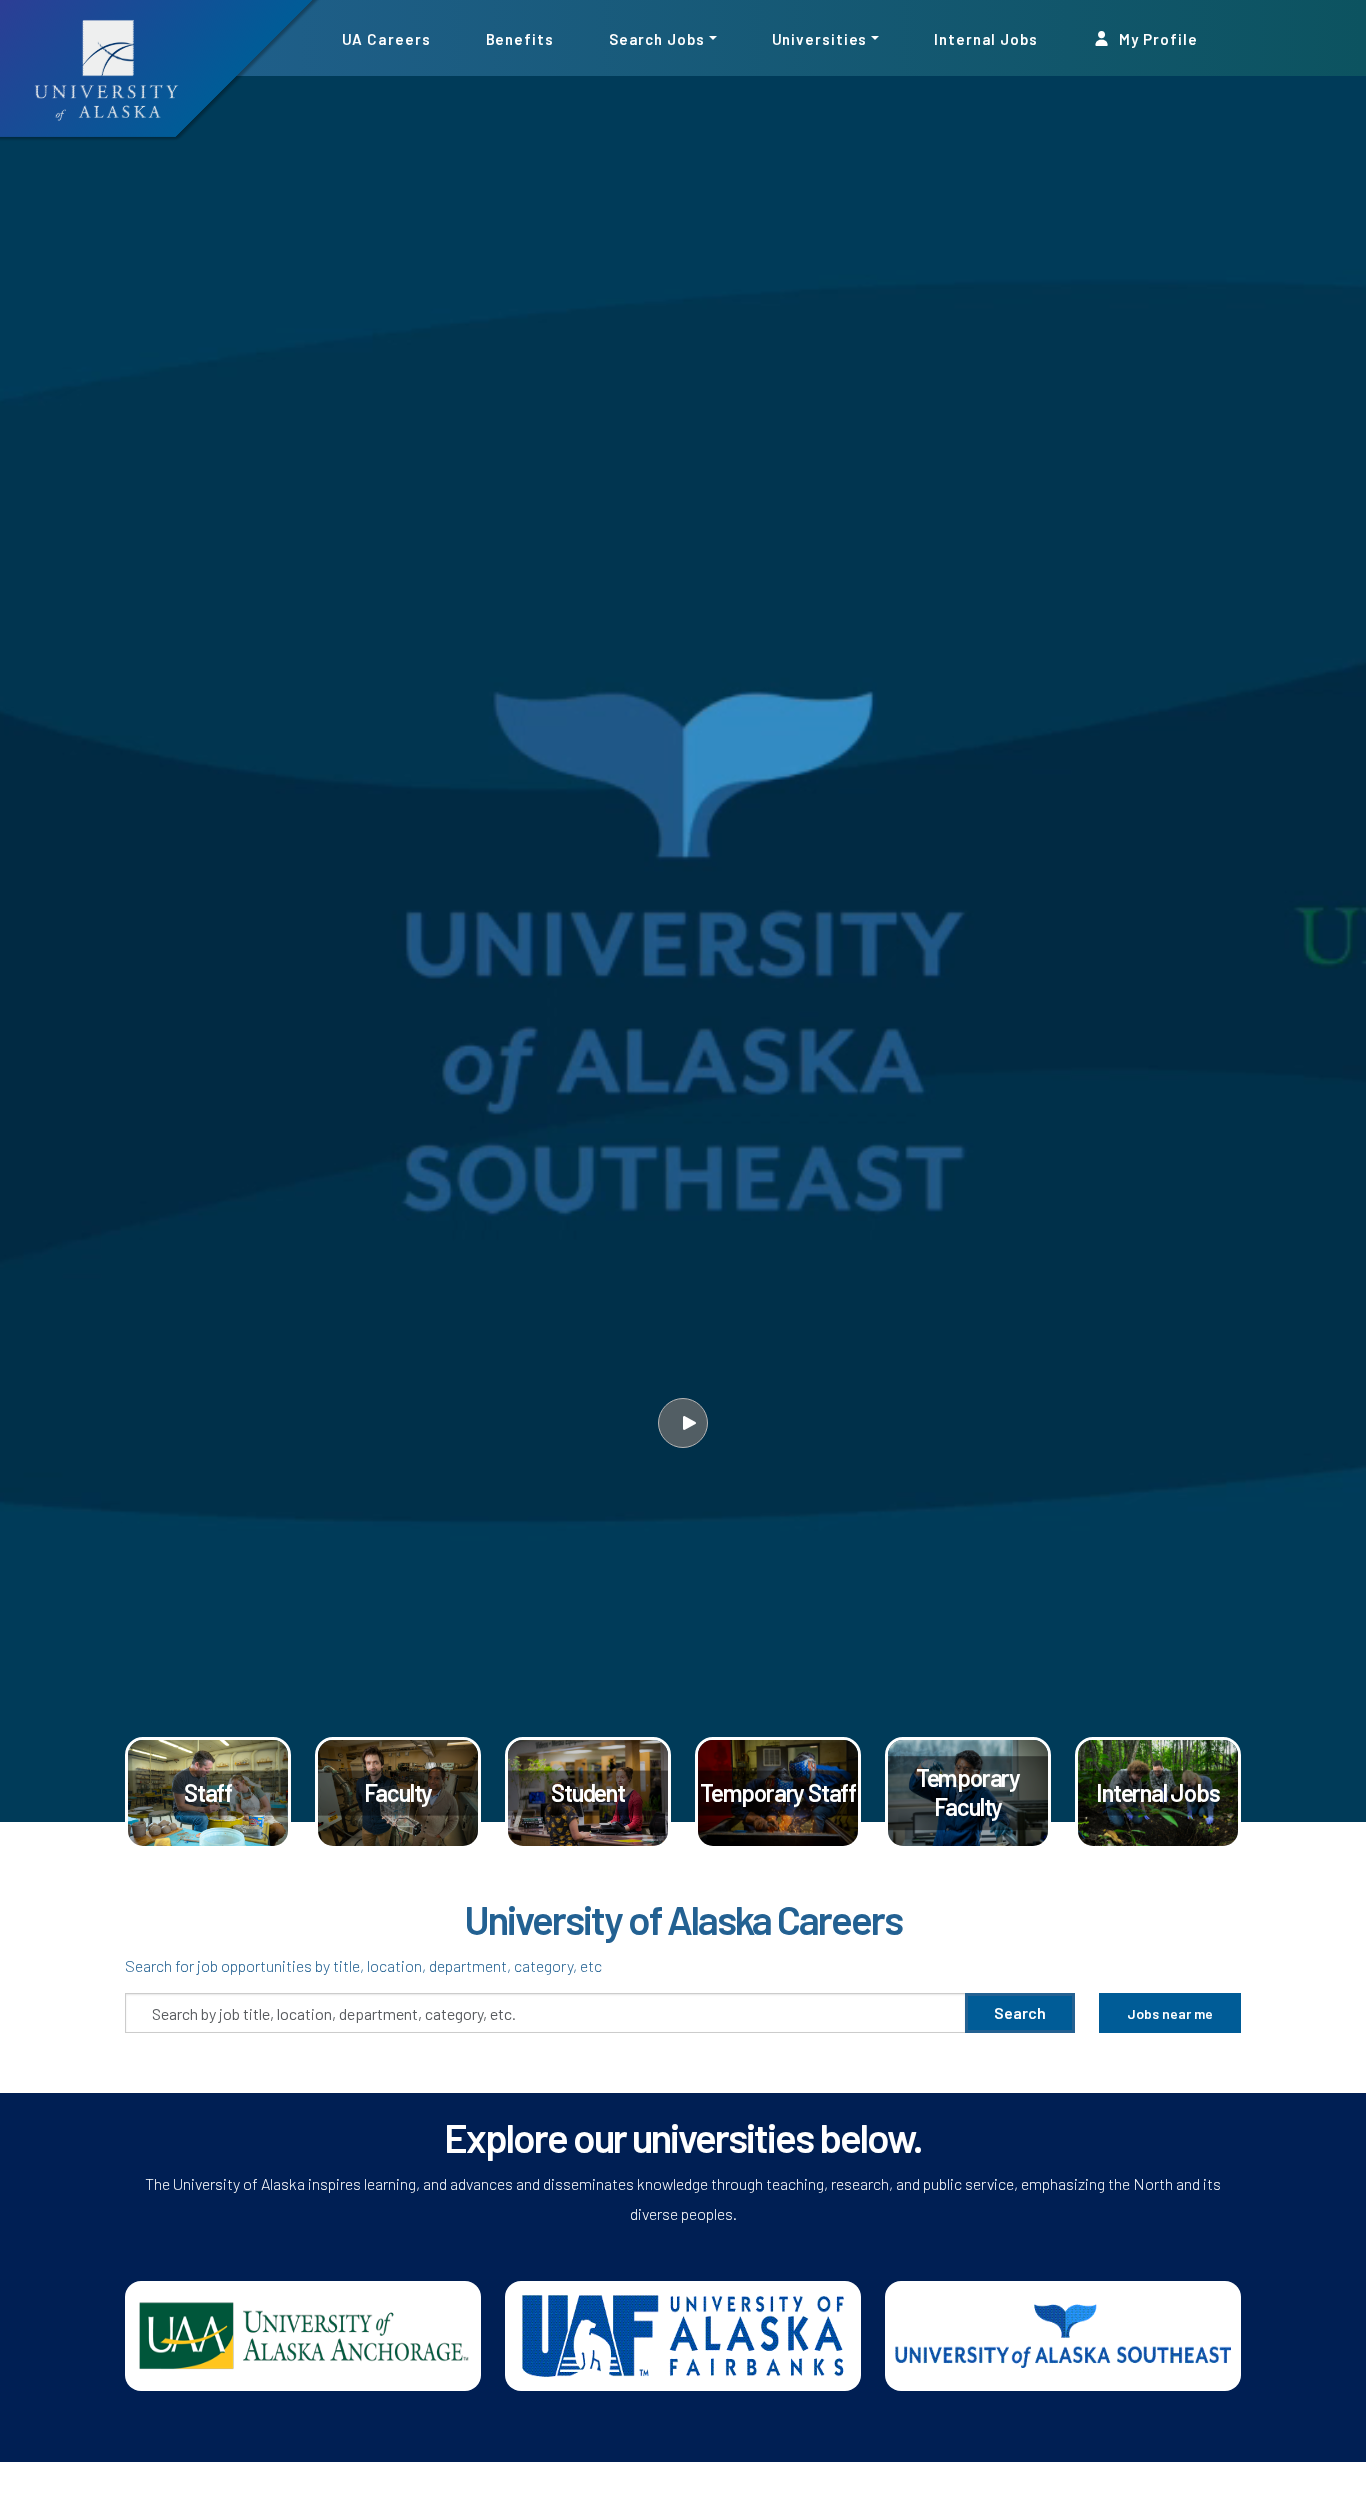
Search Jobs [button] (657, 38)
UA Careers (386, 38)
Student (588, 1792)
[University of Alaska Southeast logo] (1063, 2333)
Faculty (398, 1792)
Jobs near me (1170, 2013)
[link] (208, 1793)
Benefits (520, 38)
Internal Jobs (986, 38)
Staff (208, 1792)
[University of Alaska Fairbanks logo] (683, 2333)
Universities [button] (820, 38)
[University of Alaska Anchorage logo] (303, 2333)
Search (1020, 2012)
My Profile (1157, 38)
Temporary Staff (778, 1792)
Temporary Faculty (968, 1792)
